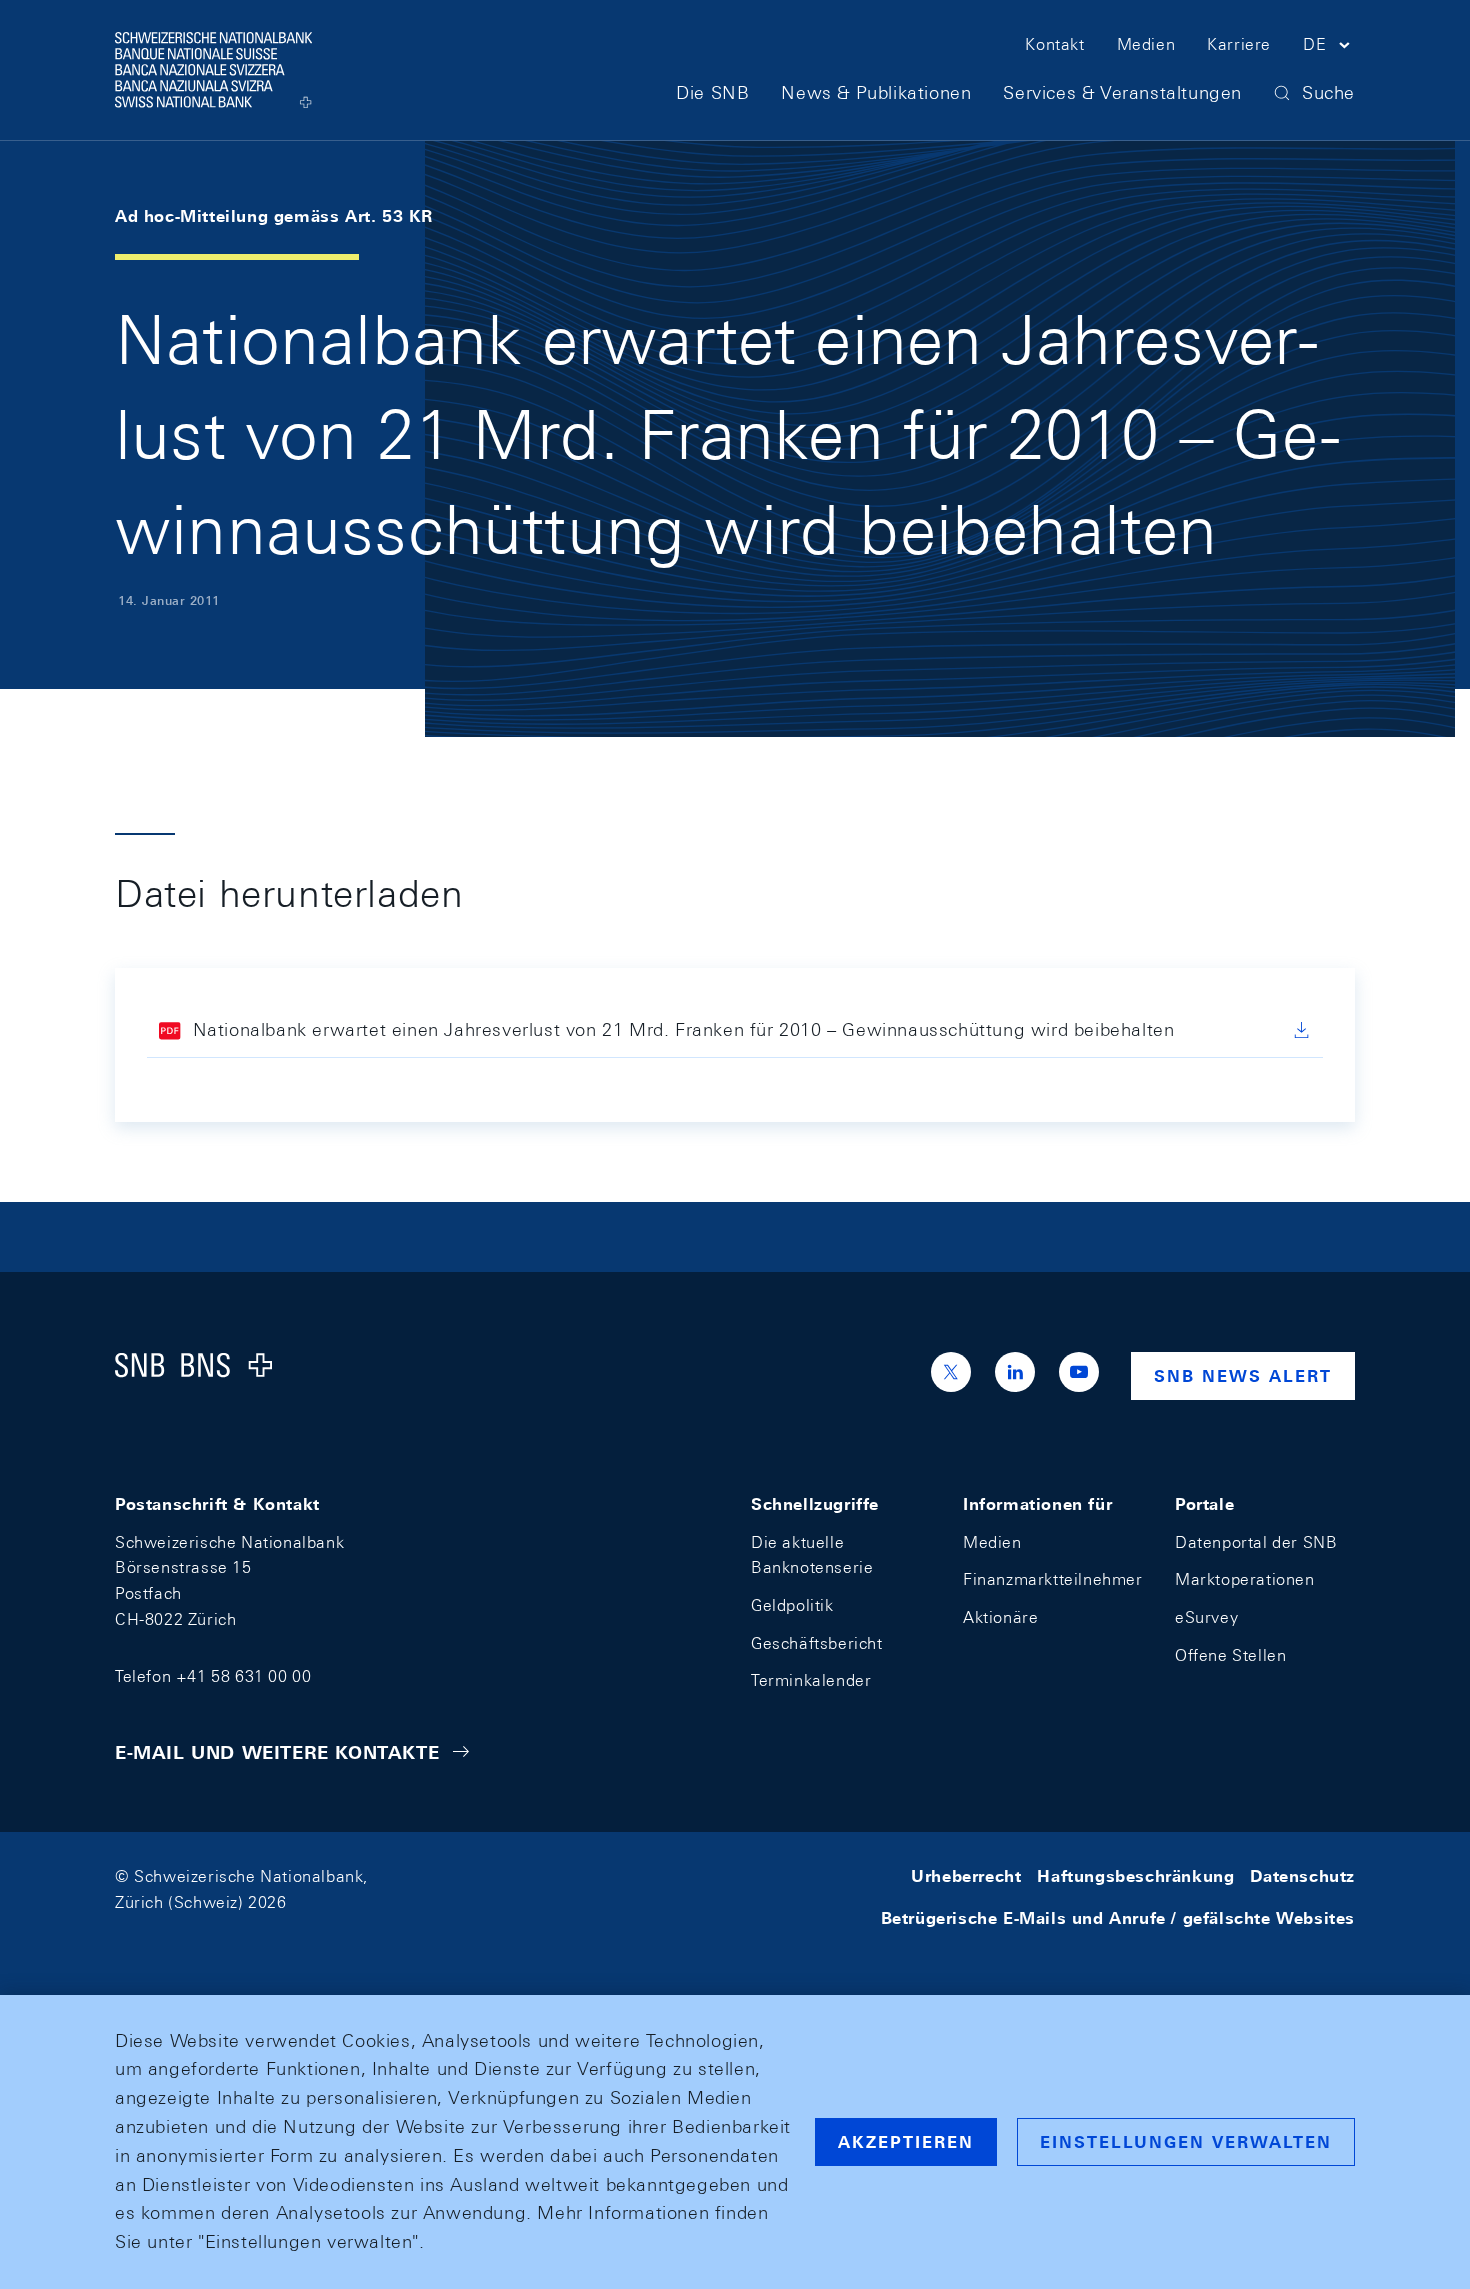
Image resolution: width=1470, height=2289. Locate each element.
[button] (1329, 48)
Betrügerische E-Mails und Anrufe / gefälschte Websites (1118, 1918)
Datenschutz (1302, 1876)
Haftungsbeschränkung (1135, 1876)
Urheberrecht (966, 1876)
